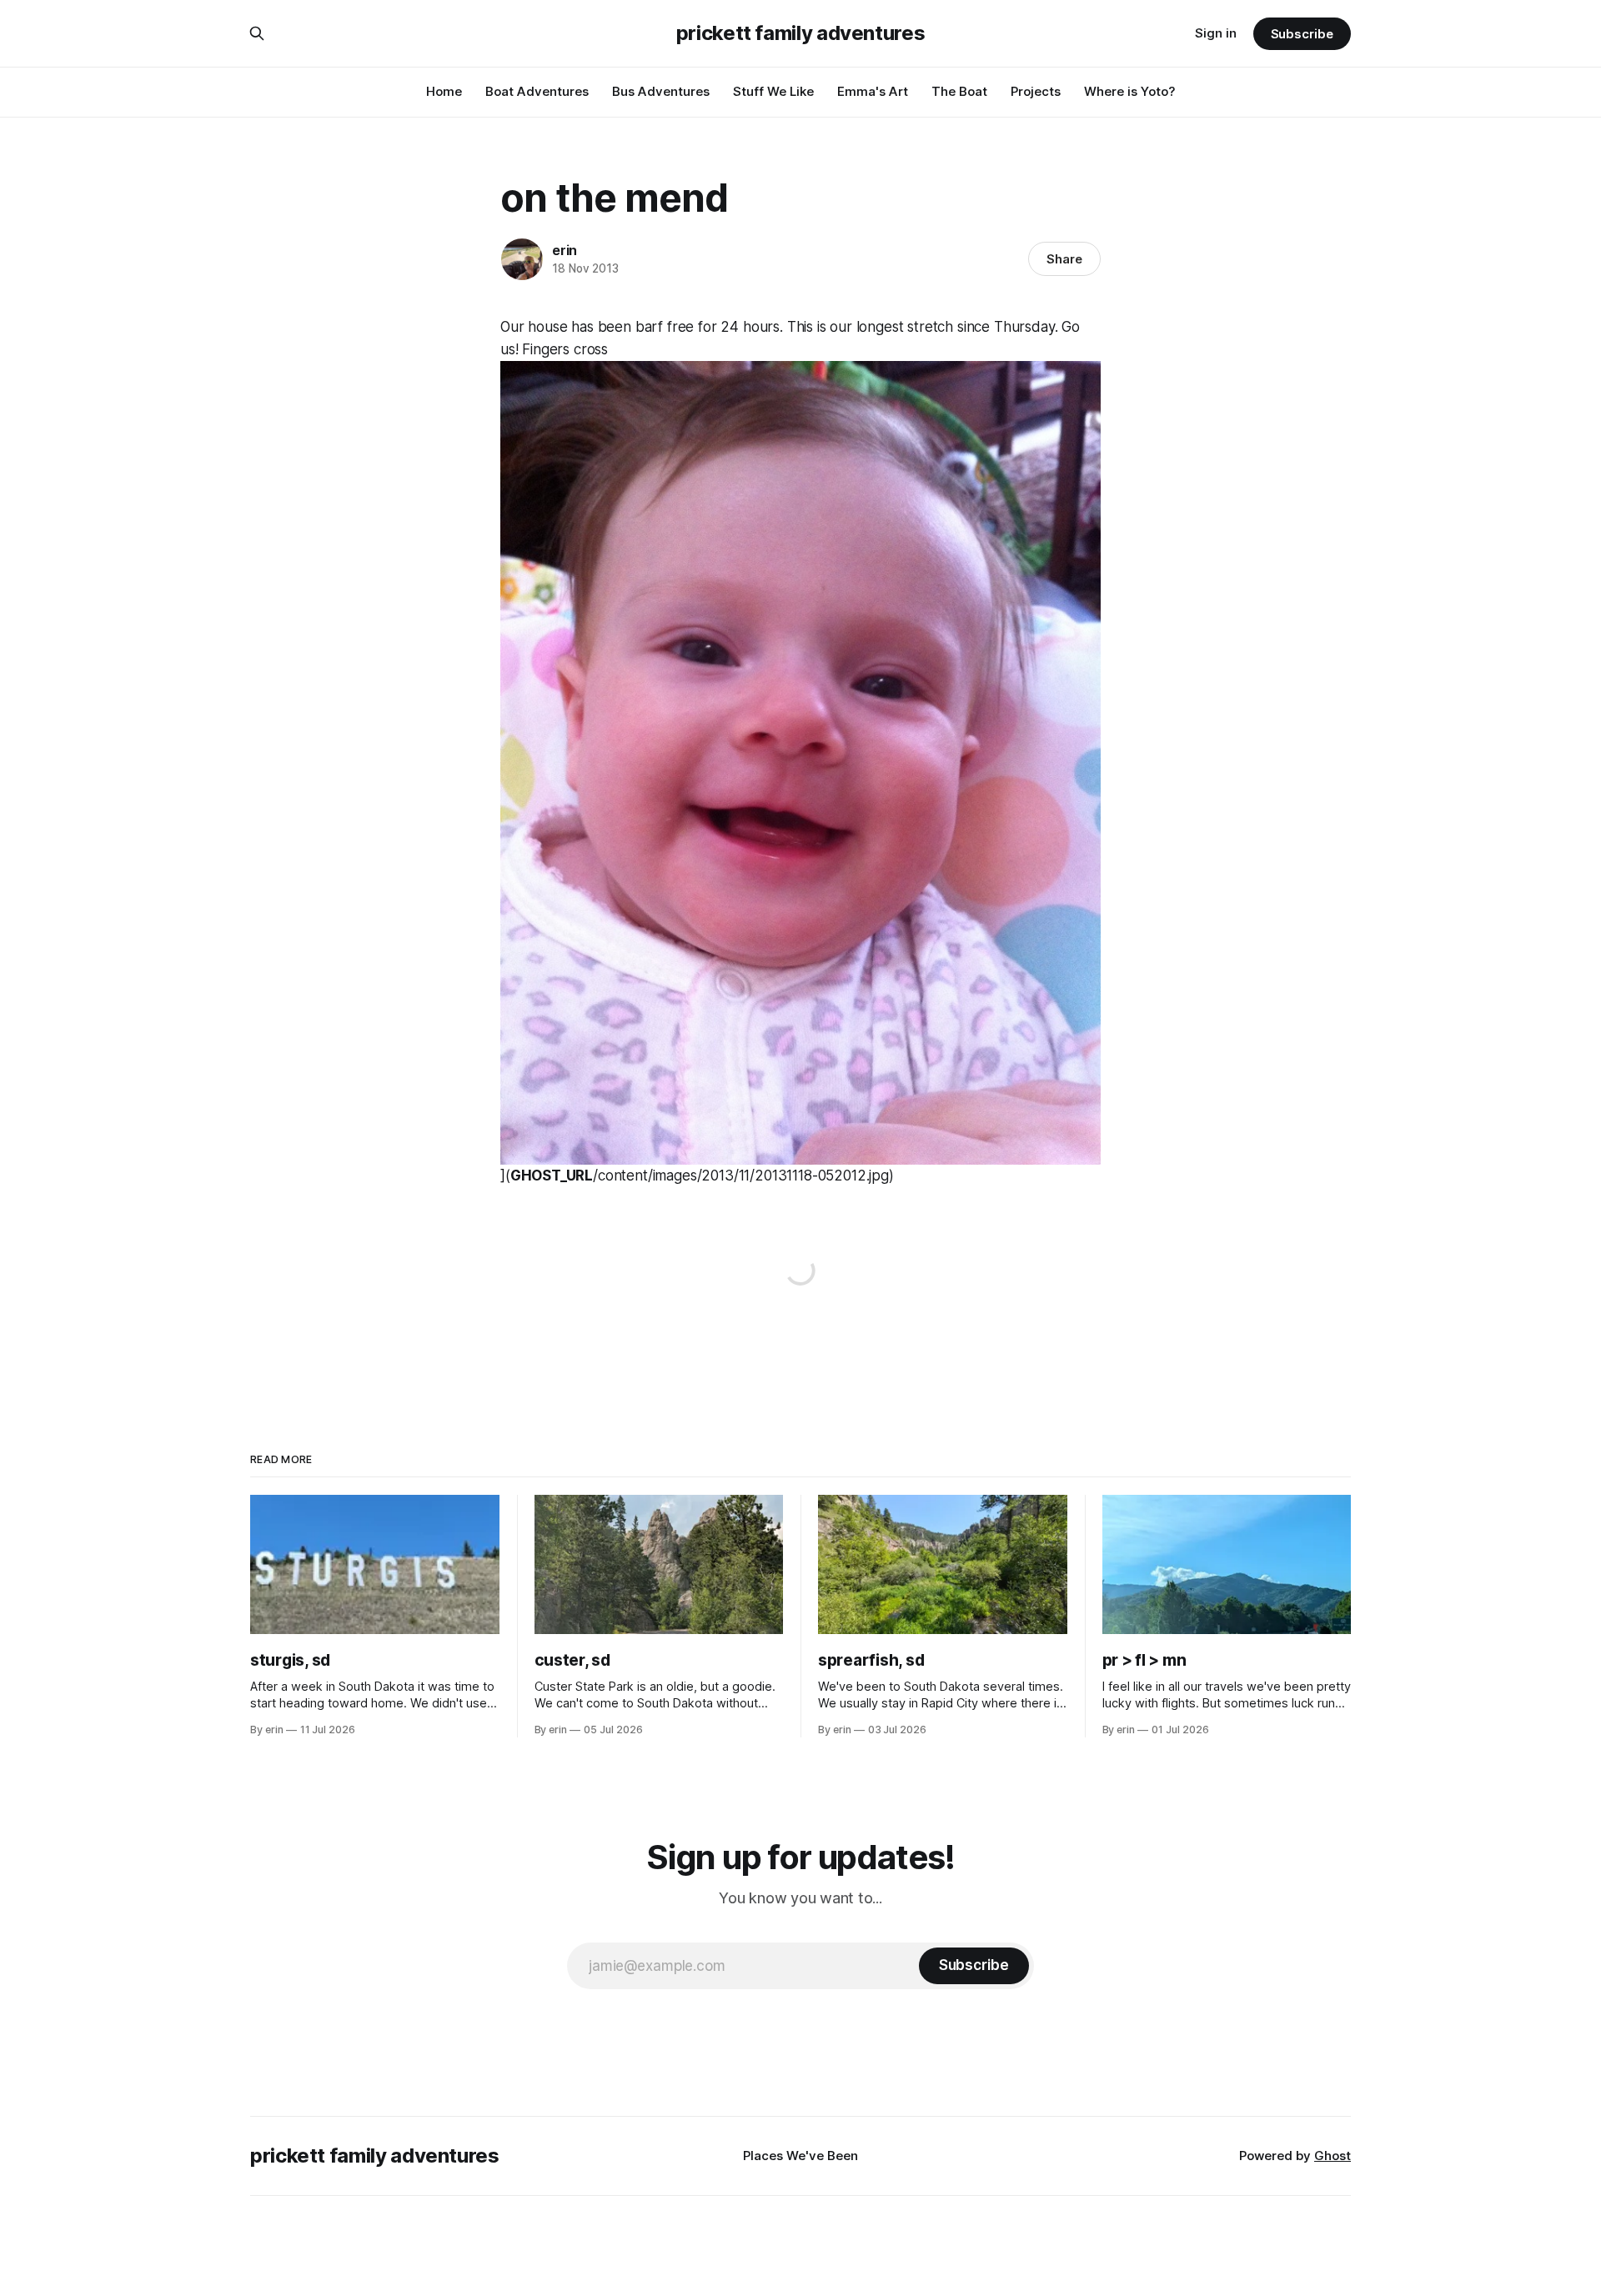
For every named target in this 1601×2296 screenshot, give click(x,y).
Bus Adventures (661, 91)
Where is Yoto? (1130, 91)
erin (565, 250)
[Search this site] (257, 33)
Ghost (1332, 2156)
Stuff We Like (773, 91)
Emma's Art (873, 91)
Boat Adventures (537, 91)
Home (444, 91)
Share (1064, 259)
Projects (1036, 91)
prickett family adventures (801, 33)
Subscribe (1302, 34)
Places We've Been (800, 2156)
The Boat (959, 91)
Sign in (1216, 33)
